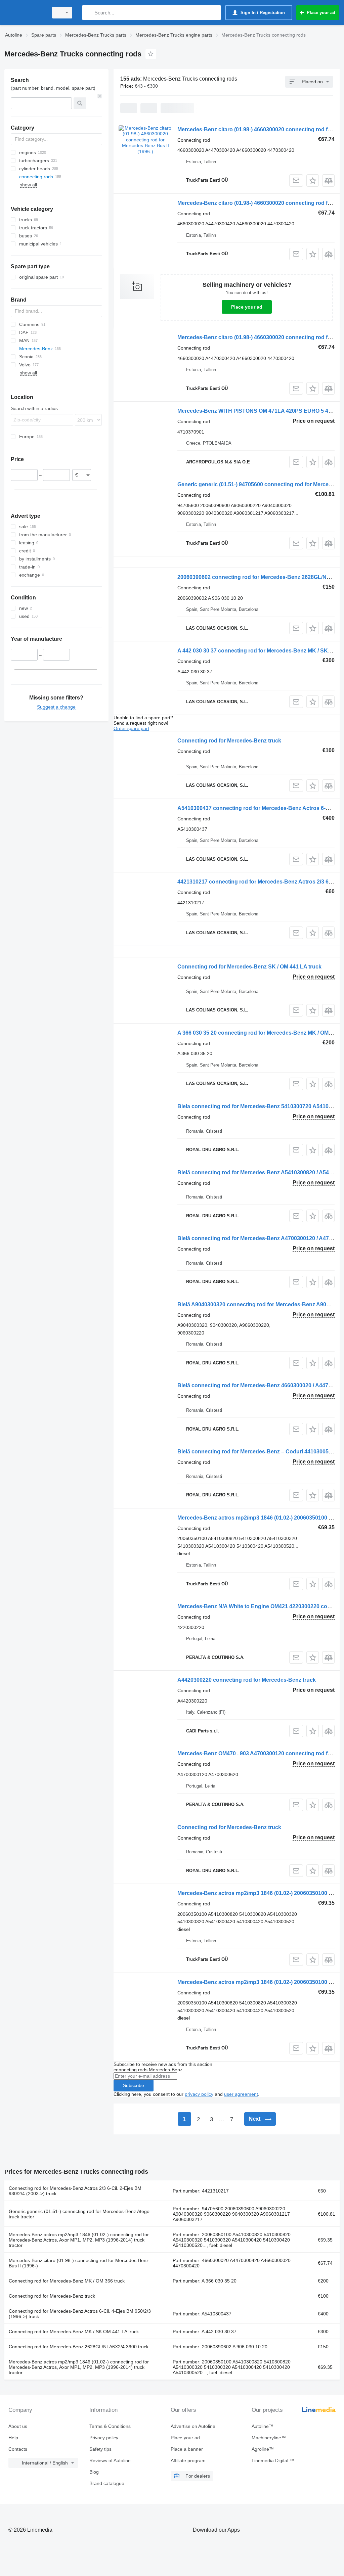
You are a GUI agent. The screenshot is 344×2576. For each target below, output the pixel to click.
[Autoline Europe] (25, 13)
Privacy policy (104, 2438)
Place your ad (247, 307)
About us (18, 2426)
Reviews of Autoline (110, 2460)
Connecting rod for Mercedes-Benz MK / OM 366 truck (67, 2281)
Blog (94, 2472)
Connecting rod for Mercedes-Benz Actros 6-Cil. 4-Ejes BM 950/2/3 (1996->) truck (80, 2314)
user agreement (241, 2094)
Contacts (18, 2449)
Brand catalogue (107, 2483)
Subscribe (134, 2085)
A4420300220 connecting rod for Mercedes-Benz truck (247, 1680)
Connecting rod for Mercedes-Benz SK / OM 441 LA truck (249, 967)
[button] (313, 180)
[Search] (89, 13)
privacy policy (199, 2094)
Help (13, 2438)
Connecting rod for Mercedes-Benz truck (229, 741)
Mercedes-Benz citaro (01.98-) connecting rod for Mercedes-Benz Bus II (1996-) (79, 2263)
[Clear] (100, 96)
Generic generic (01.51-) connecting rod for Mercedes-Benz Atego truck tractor (79, 2214)
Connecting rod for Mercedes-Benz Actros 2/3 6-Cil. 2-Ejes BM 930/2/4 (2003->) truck (75, 2191)
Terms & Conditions (110, 2426)
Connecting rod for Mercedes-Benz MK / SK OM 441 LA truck (74, 2332)
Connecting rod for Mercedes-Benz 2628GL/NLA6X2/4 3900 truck (79, 2347)
